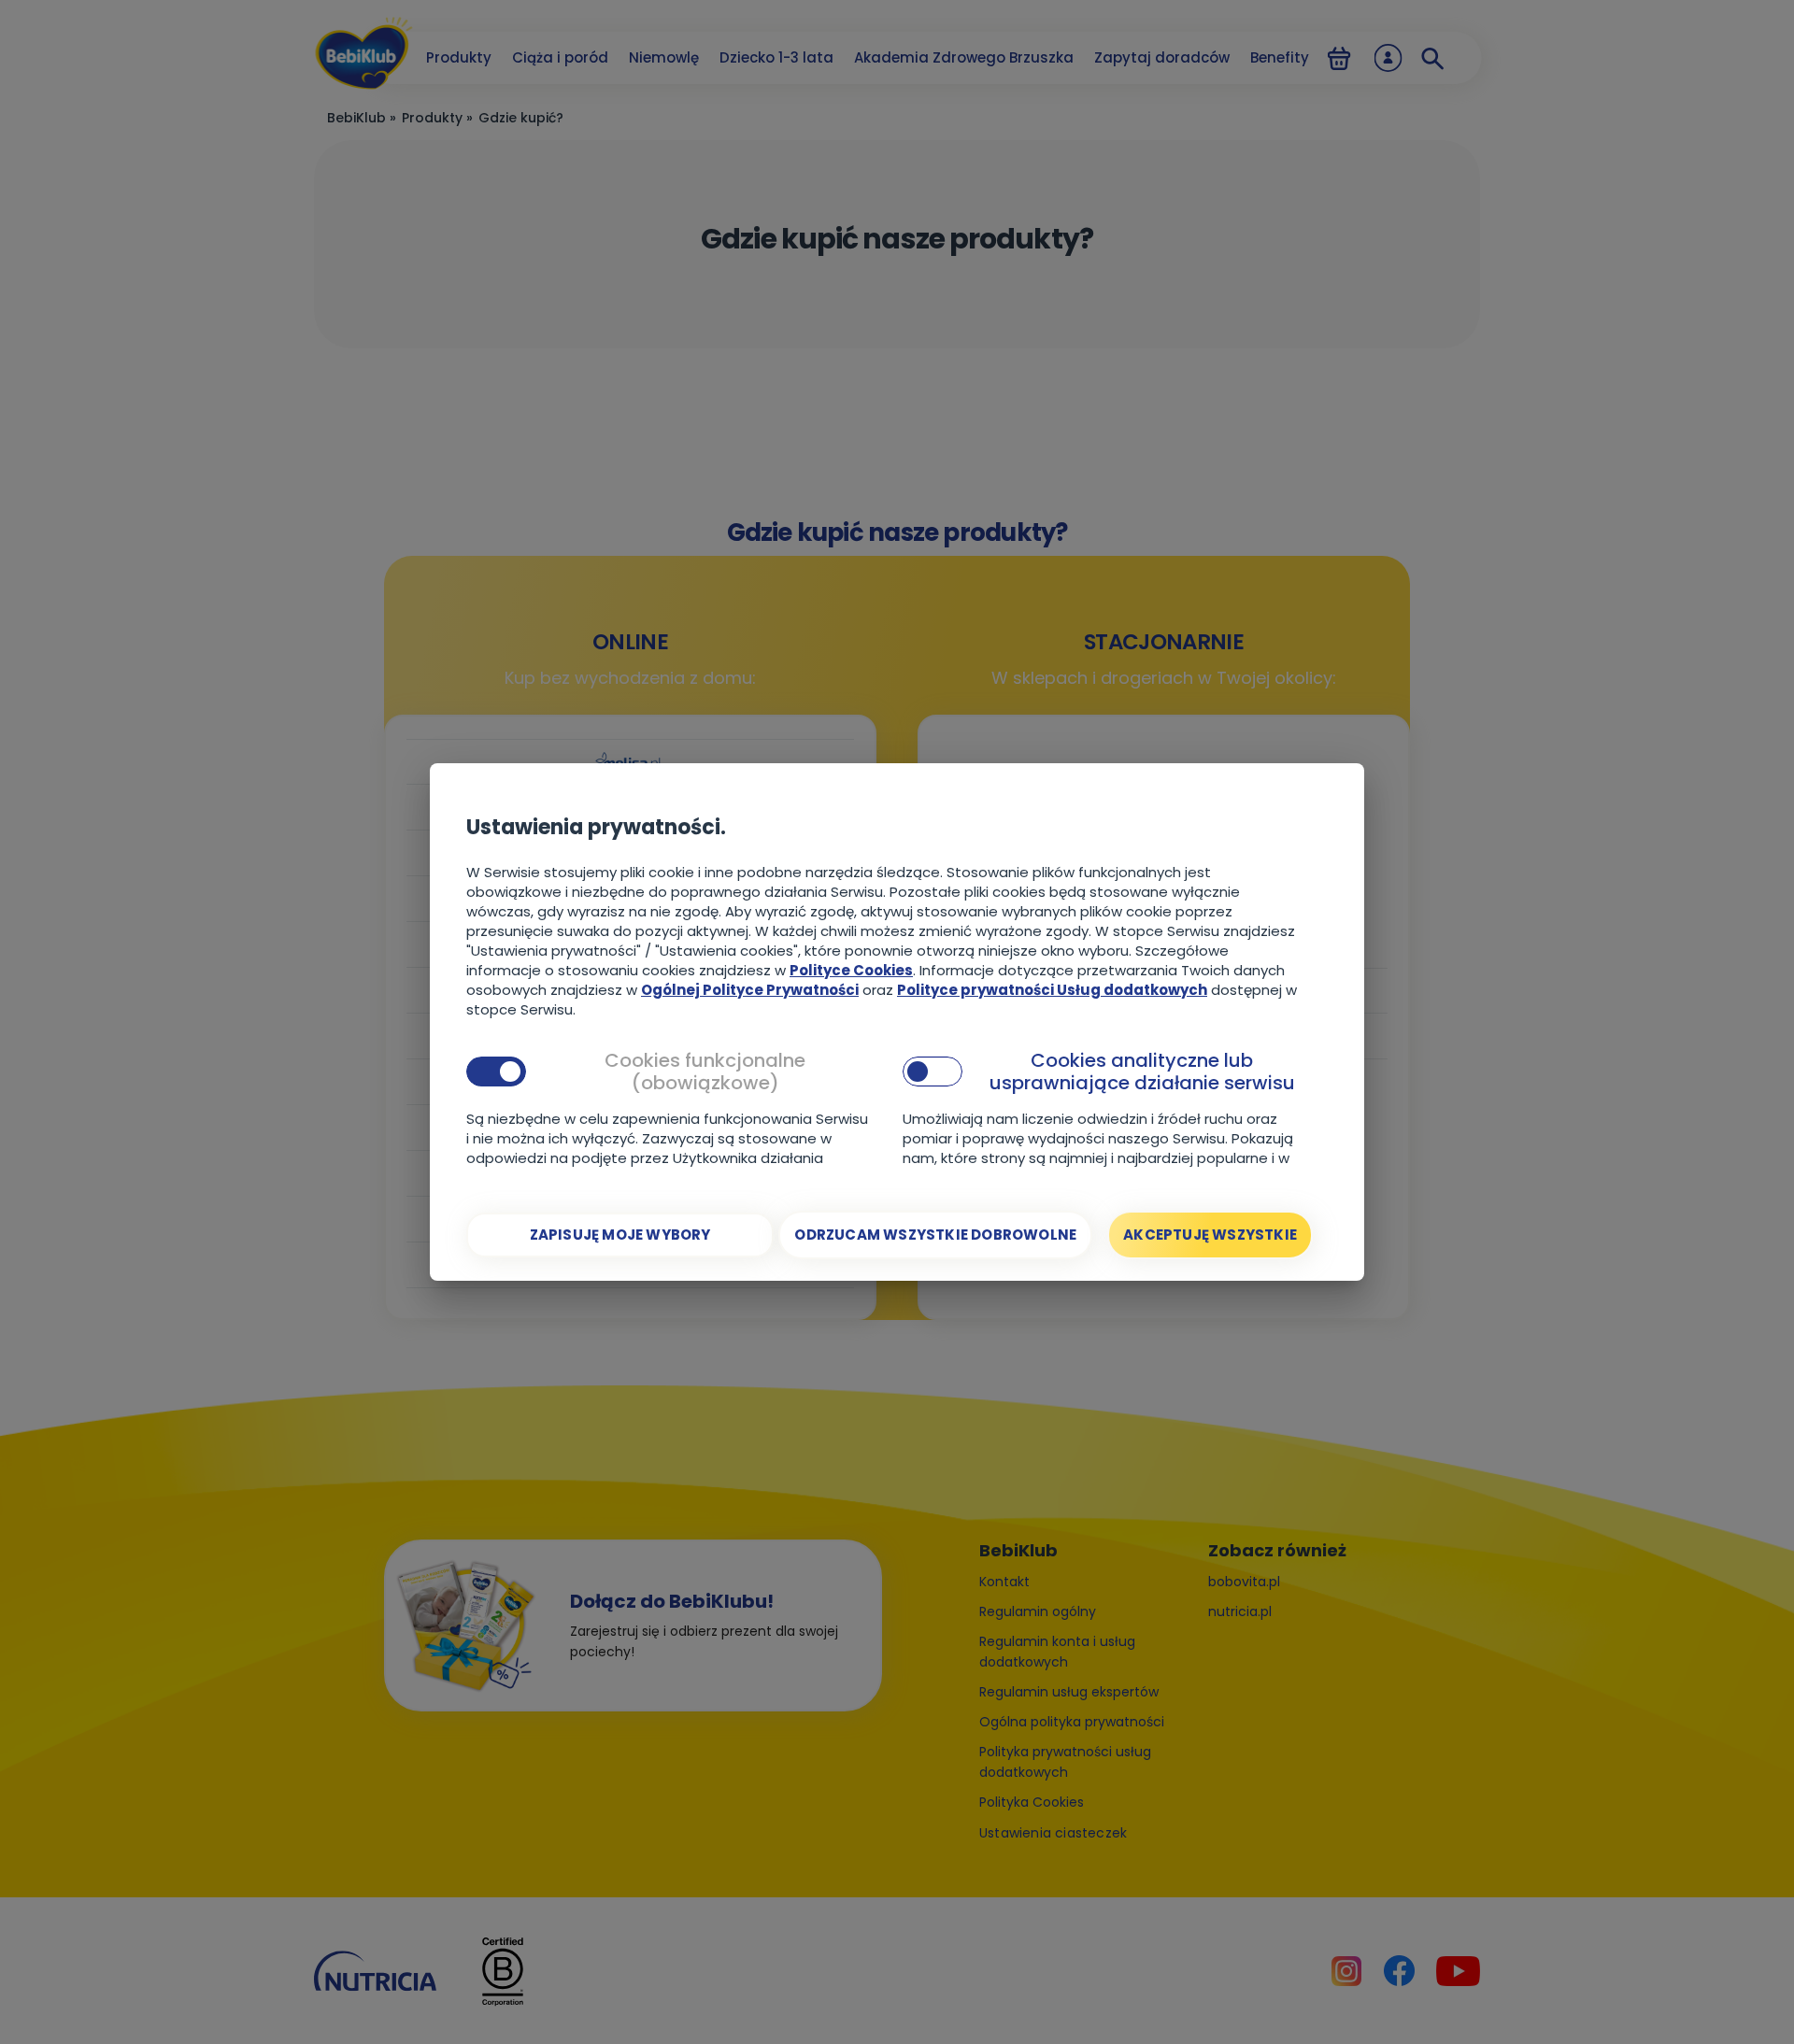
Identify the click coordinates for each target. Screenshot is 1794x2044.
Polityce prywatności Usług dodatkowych (1052, 990)
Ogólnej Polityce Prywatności (750, 990)
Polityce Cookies (851, 970)
